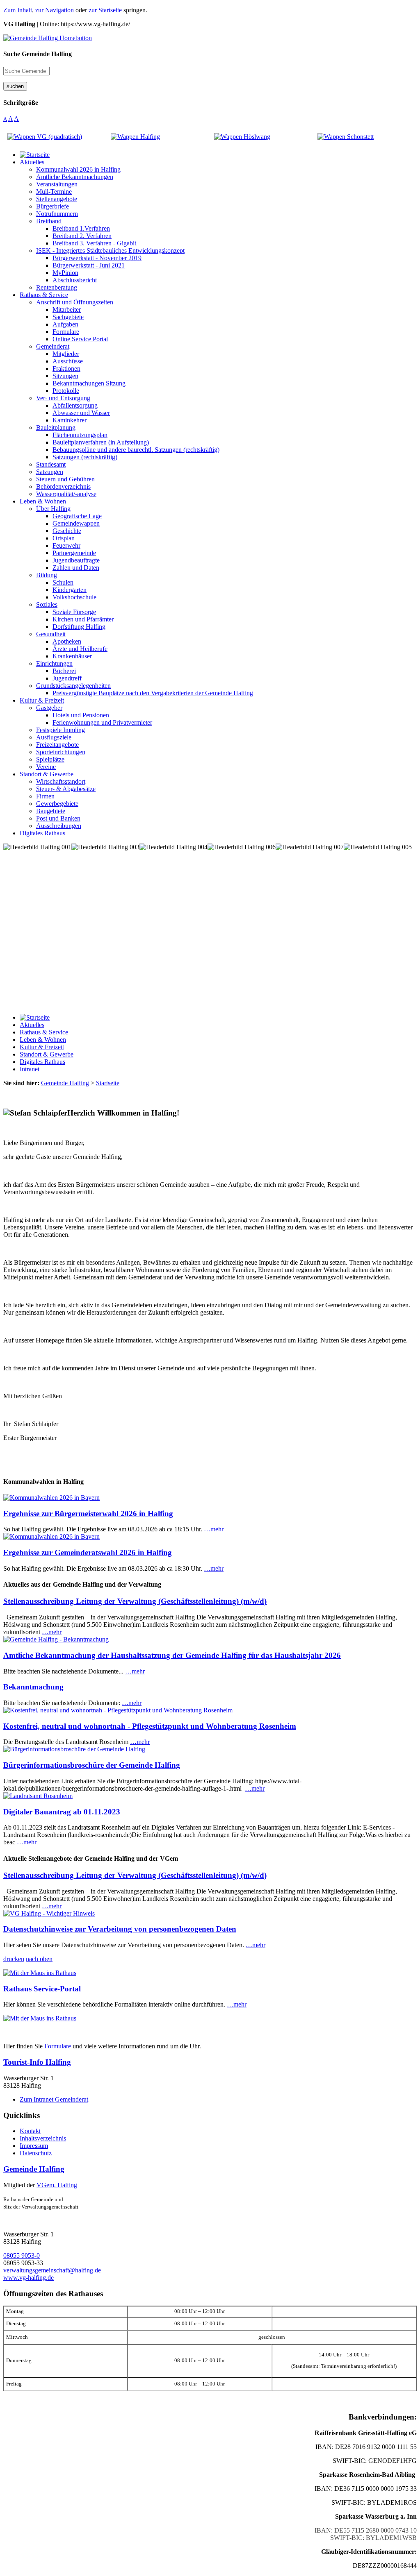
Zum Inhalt (18, 10)
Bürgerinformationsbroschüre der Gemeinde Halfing (92, 1765)
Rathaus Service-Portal (42, 1989)
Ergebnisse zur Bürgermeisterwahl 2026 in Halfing (88, 1514)
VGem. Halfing (57, 2185)
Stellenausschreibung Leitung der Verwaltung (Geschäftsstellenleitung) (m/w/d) (135, 1601)
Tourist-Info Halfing (37, 2062)
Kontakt (30, 2131)
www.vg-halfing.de (29, 2278)
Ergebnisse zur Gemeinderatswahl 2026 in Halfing (88, 1552)
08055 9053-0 (22, 2255)
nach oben (39, 1959)
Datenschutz (36, 2153)
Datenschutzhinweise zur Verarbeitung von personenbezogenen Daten (120, 1929)
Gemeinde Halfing (34, 2169)
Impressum (34, 2146)
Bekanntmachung (33, 1687)
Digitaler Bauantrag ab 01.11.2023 (62, 1812)
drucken (14, 1959)
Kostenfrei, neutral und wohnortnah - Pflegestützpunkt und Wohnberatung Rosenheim (150, 1726)
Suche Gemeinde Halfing (38, 54)
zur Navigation (55, 10)
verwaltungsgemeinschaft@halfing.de (52, 2270)
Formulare (58, 2046)
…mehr (214, 1529)
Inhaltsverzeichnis (43, 2138)
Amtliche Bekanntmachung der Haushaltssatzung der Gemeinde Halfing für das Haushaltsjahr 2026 (172, 1655)
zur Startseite (105, 10)
